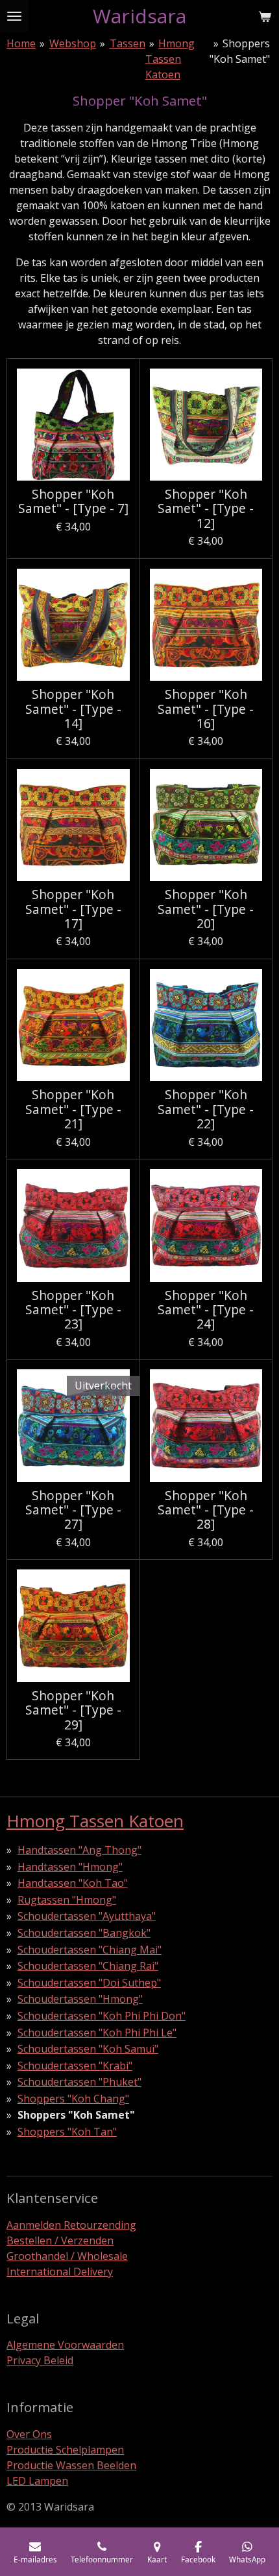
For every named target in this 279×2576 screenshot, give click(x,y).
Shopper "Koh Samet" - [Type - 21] (73, 1109)
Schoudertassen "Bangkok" (84, 1933)
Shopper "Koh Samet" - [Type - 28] (206, 1510)
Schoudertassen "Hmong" (80, 1999)
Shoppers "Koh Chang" (73, 2099)
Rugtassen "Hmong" (67, 1900)
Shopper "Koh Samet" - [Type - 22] (206, 1109)
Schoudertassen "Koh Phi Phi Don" (102, 2016)
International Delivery (60, 2272)
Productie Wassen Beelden (71, 2465)
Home (21, 43)
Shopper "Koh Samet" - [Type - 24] (206, 1310)
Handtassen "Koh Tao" (73, 1883)
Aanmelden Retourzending (71, 2225)
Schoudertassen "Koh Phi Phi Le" (97, 2033)
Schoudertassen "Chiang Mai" (90, 1950)
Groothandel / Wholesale (67, 2256)
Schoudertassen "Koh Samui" (88, 2049)
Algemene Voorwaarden (65, 2345)
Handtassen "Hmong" (70, 1867)
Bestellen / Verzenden (60, 2240)
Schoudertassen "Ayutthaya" (87, 1916)
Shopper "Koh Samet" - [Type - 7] (73, 502)
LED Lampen (37, 2481)
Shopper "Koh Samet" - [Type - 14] (73, 709)
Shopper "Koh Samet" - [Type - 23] (73, 1310)
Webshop (73, 43)
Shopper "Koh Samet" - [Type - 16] (206, 709)
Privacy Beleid (40, 2360)
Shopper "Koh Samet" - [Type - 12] (206, 509)
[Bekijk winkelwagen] (265, 16)
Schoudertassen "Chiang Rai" (88, 1966)
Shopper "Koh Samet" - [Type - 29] (73, 1710)
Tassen (127, 43)
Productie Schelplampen (65, 2450)
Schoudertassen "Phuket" (79, 2082)
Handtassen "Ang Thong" (79, 1850)
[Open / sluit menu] (14, 16)
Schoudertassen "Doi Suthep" (89, 1983)
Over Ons (29, 2434)
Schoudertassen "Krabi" (75, 2066)
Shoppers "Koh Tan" (67, 2132)
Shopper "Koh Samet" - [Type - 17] (73, 909)
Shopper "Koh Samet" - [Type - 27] (73, 1510)
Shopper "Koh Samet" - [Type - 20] (206, 909)
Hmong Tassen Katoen (170, 59)
